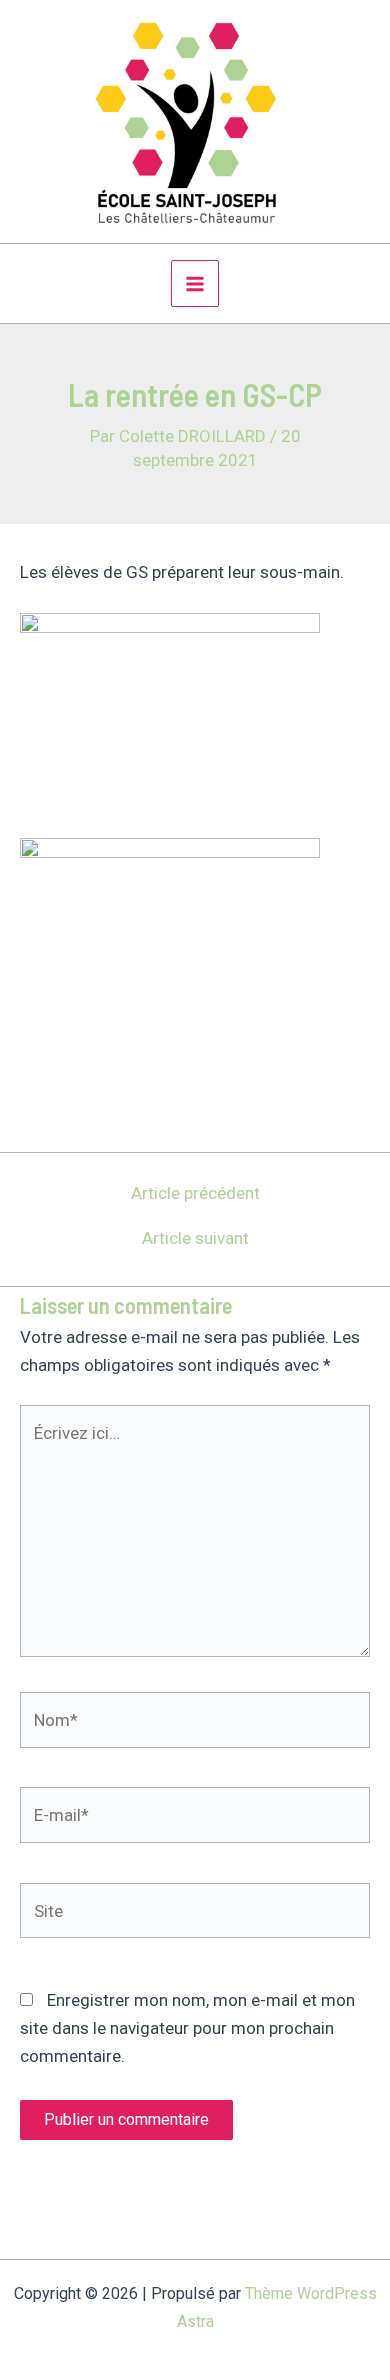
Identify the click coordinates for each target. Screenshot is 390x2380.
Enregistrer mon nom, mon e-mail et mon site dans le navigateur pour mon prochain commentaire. (187, 2028)
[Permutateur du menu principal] (195, 284)
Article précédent (195, 1193)
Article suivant (195, 1238)
